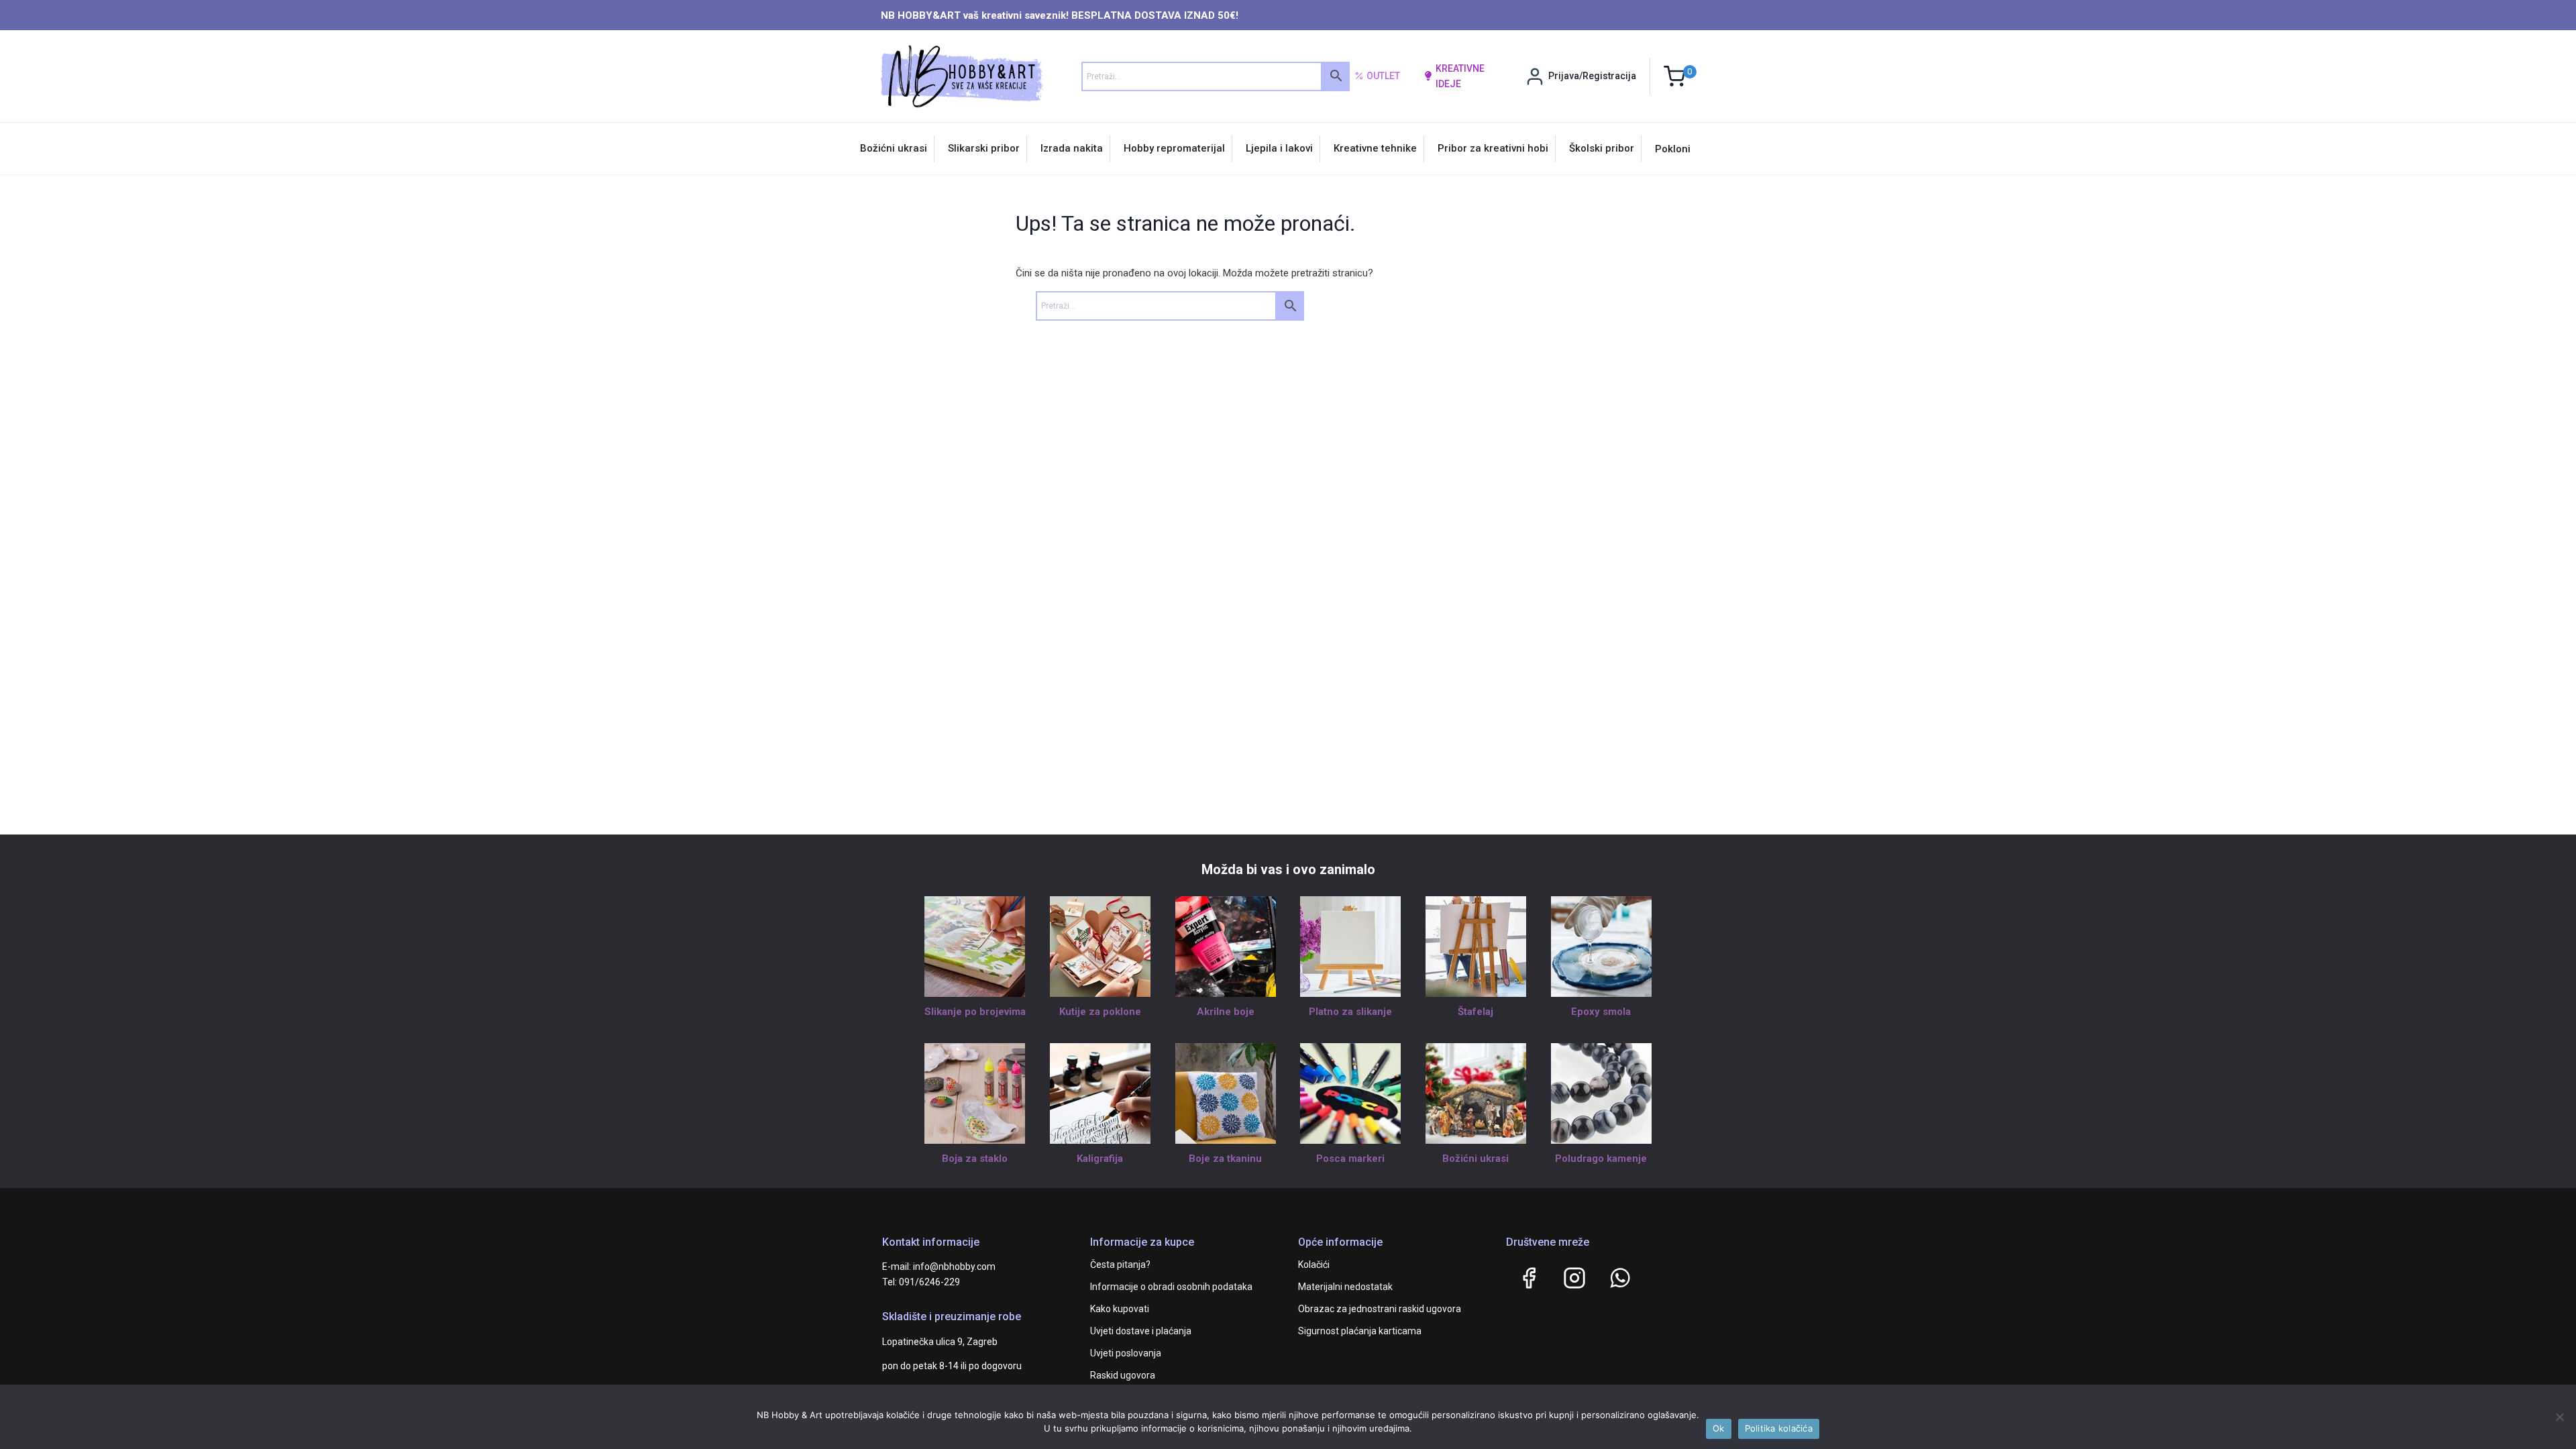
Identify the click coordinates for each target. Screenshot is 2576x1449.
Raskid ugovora (1123, 1375)
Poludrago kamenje (1601, 1159)
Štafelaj (1475, 1012)
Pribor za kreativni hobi (1493, 148)
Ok (1719, 1428)
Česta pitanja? (1120, 1265)
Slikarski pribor (984, 148)
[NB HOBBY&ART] (962, 76)
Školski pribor (1602, 148)
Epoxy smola (1601, 1012)
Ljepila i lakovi (1279, 148)
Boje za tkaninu (1225, 1159)
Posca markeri (1350, 1159)
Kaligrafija (1100, 1159)
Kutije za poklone (1100, 1012)
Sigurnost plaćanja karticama (1360, 1331)
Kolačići (1314, 1265)
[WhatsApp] (1620, 1278)
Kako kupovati (1120, 1309)
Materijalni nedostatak (1345, 1287)
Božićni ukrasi (894, 148)
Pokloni (1673, 149)
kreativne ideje (1460, 76)
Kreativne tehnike (1375, 148)
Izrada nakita (1072, 148)
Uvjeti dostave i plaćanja (1141, 1331)
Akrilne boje (1226, 1012)
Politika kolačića (1779, 1428)
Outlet (1383, 76)
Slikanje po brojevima (975, 1012)
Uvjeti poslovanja (1126, 1353)
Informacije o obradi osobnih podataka (1171, 1287)
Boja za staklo (975, 1159)
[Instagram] (1574, 1278)
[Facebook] (1529, 1278)
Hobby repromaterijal (1174, 148)
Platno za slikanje (1350, 1012)
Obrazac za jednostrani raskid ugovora (1380, 1309)
